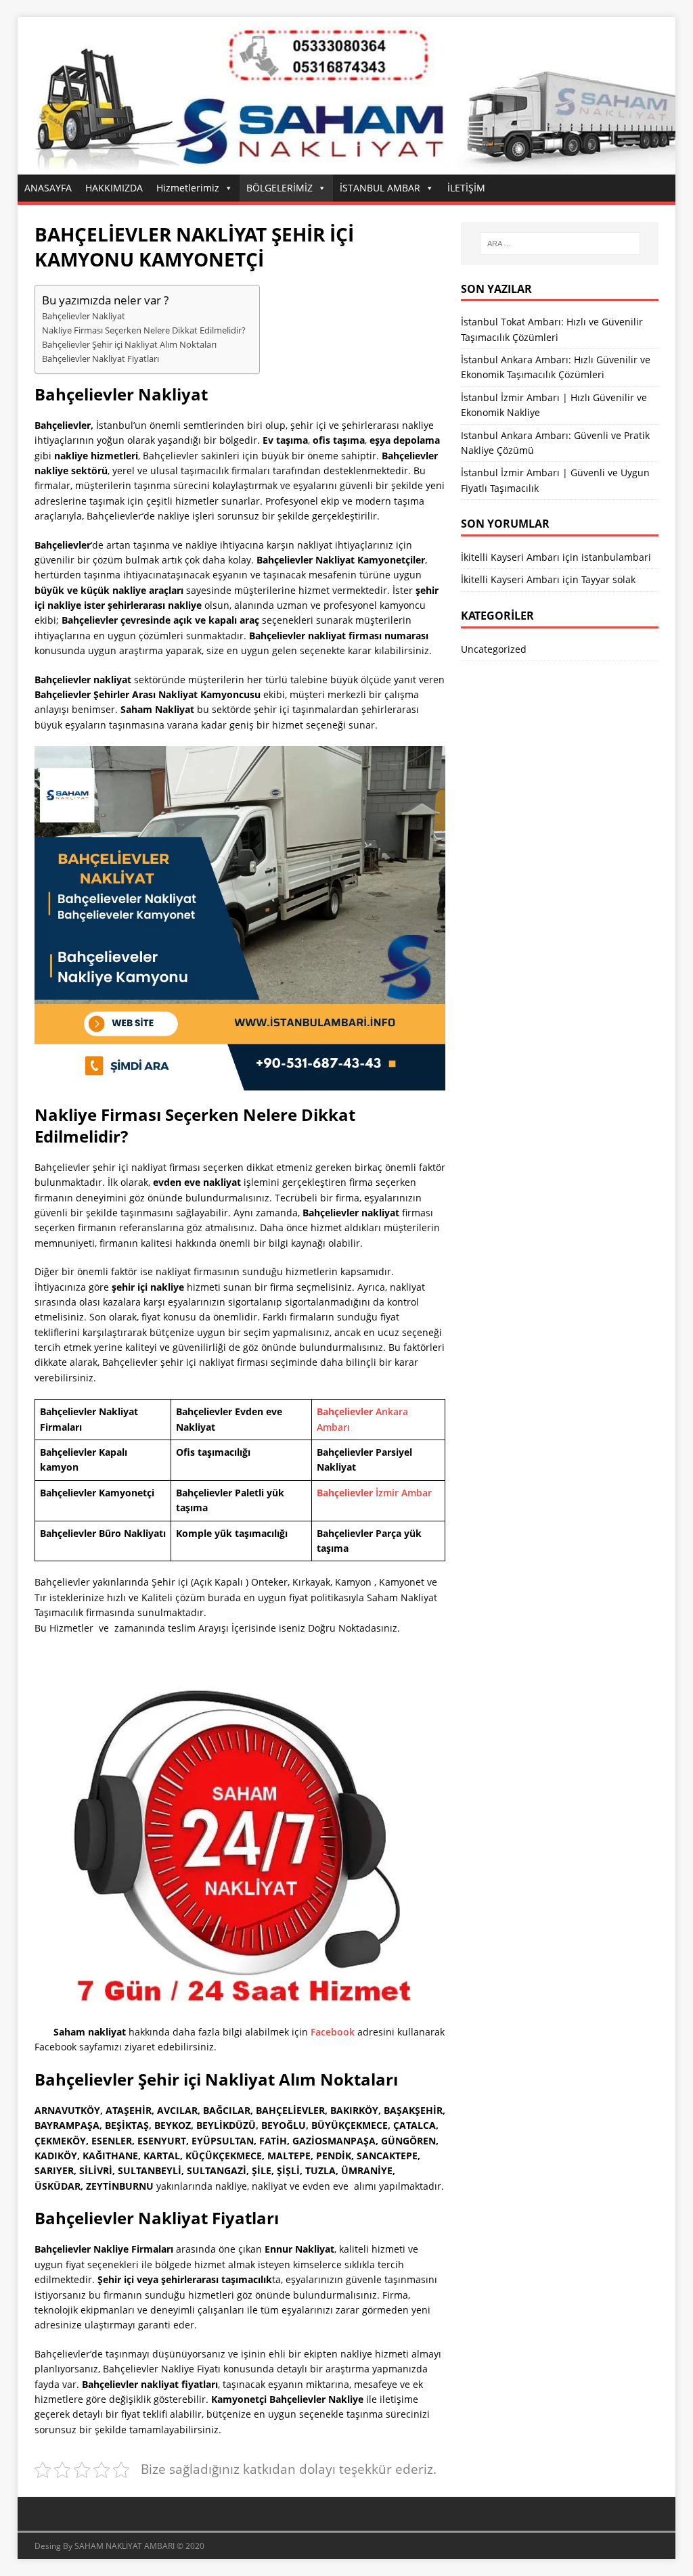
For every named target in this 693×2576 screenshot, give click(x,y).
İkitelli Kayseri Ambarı (510, 557)
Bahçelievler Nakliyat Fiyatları (100, 359)
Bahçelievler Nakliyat (84, 316)
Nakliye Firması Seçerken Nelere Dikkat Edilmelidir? (144, 330)
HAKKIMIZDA (114, 188)
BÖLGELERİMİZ (280, 188)
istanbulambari (616, 557)
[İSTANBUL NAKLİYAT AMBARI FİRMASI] (347, 167)
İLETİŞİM (466, 188)
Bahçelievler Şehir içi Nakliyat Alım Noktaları (129, 345)
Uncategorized (494, 649)
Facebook (333, 2032)
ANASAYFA (48, 188)
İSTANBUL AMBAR (380, 188)
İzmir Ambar (374, 1493)
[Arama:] (560, 244)
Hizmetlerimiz (188, 188)
